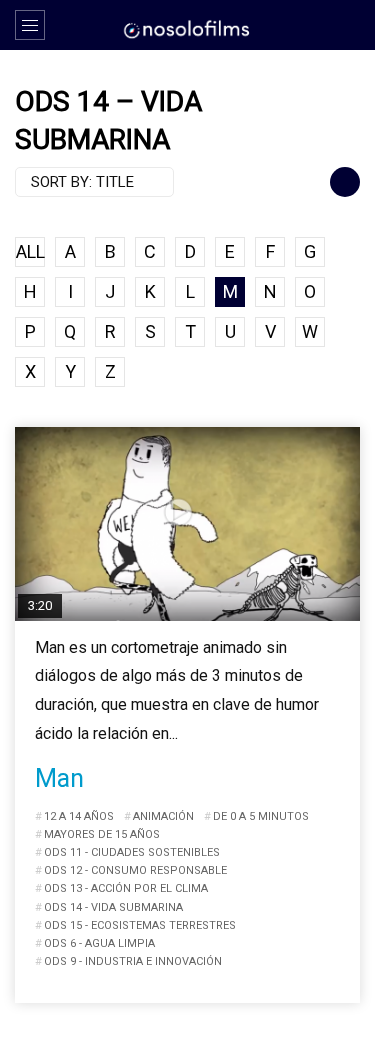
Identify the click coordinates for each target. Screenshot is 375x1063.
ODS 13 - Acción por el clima (126, 888)
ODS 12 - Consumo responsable (135, 870)
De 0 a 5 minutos (261, 816)
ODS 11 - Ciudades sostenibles (132, 852)
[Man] (187, 524)
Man (59, 778)
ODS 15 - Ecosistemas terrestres (140, 925)
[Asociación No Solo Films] (188, 28)
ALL (30, 251)
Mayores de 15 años (102, 834)
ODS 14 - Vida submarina (113, 907)
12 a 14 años (79, 816)
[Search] (350, 25)
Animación (163, 816)
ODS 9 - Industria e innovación (133, 961)
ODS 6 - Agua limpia (99, 943)
